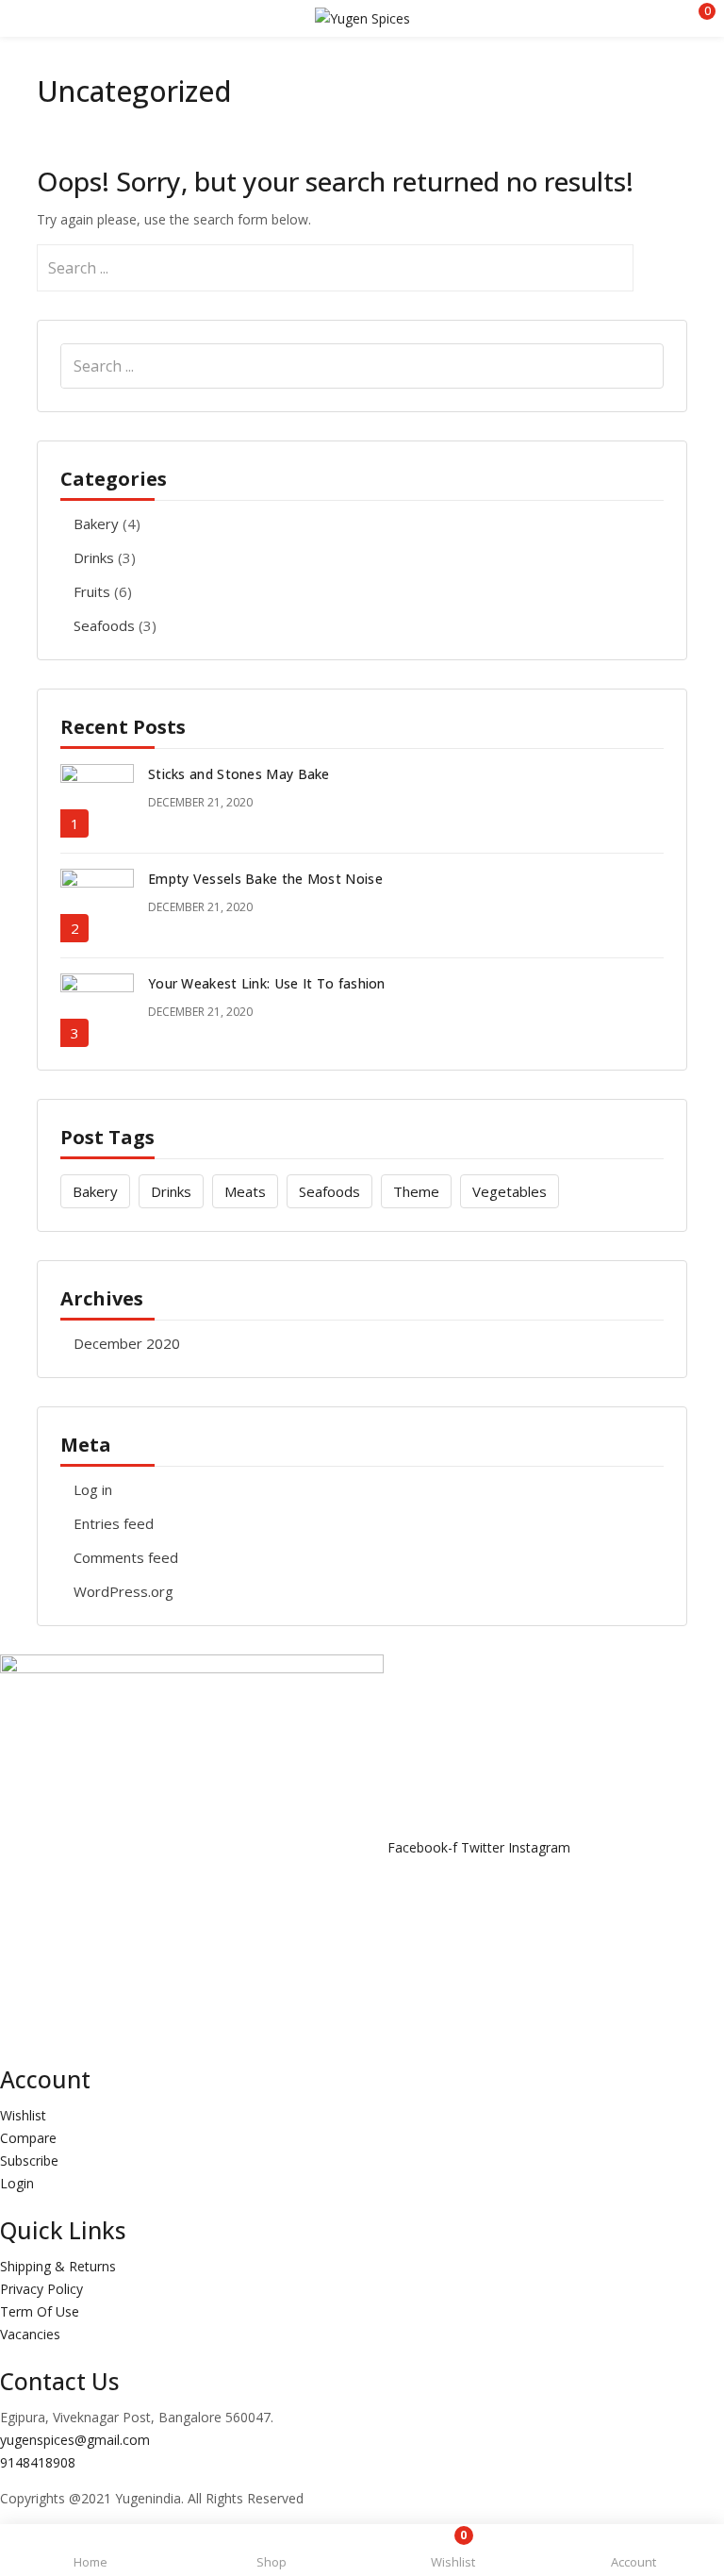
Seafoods (104, 625)
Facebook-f (424, 1847)
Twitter (485, 1847)
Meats (245, 1191)
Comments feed (126, 1557)
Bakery (96, 524)
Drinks (94, 557)
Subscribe (29, 2161)
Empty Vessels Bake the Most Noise (265, 879)
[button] (696, 18)
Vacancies (30, 2334)
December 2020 (127, 1343)
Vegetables (510, 1191)
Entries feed (114, 1523)
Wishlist (23, 2115)
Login (17, 2183)
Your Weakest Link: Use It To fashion (267, 983)
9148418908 (38, 2462)
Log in (93, 1489)
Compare (28, 2138)
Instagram (539, 1847)
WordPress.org (123, 1591)
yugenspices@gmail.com (75, 2440)
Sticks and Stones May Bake (239, 774)
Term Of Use (40, 2311)
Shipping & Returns (58, 2266)
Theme (416, 1191)
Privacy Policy (41, 2289)
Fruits (92, 591)
